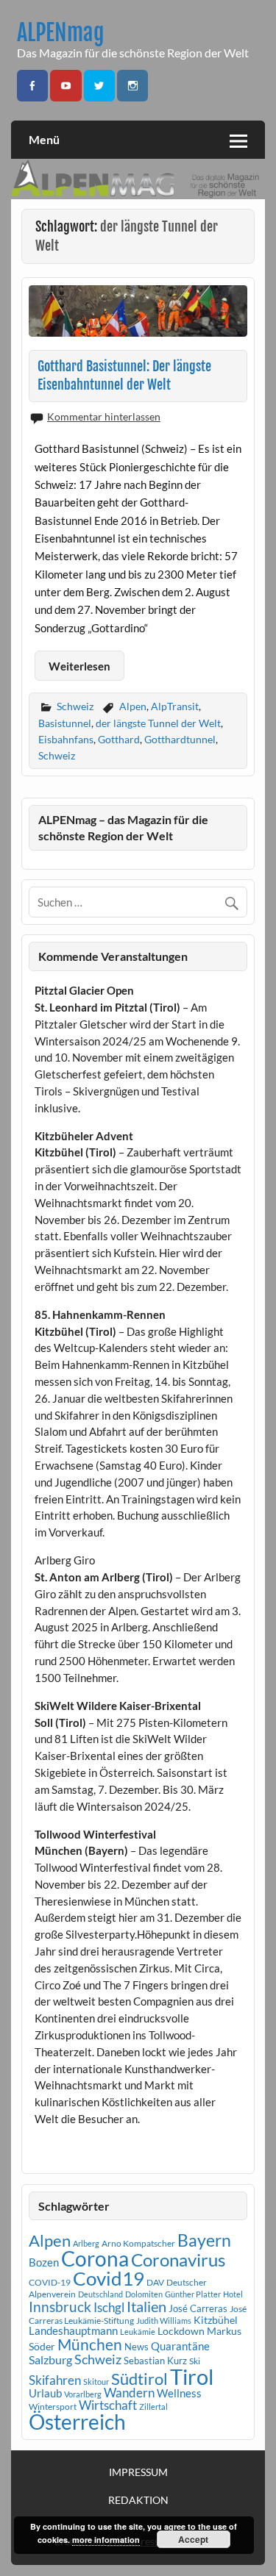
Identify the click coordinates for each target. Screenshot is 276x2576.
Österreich (77, 2422)
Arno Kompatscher (138, 2243)
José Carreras (198, 2308)
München (90, 2344)
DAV (155, 2282)
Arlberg (86, 2243)
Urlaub (45, 2393)
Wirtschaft (108, 2405)
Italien (146, 2307)
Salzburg (50, 2359)
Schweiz (75, 706)
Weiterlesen (79, 666)
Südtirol (139, 2379)
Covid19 (109, 2278)
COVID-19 (50, 2282)
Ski (195, 2361)
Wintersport (53, 2407)
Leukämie (138, 2332)
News (137, 2347)
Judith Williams (164, 2321)
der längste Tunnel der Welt (158, 723)
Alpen (133, 706)
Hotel (233, 2294)
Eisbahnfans (66, 739)
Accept (193, 2539)
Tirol (192, 2376)
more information (106, 2540)
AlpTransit (175, 706)
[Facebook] (32, 86)
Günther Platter (193, 2294)
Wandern (129, 2393)
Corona (95, 2259)
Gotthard (119, 739)
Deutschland (100, 2294)
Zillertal (153, 2407)
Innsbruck (60, 2307)
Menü (44, 139)
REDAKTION (138, 2500)
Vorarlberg (83, 2394)
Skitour (96, 2382)
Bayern (204, 2240)
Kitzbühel (216, 2320)
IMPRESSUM (138, 2472)
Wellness (179, 2393)
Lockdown (181, 2331)
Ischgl (109, 2308)
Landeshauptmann (73, 2330)
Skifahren (55, 2380)
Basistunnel (65, 723)
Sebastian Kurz (155, 2361)
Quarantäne (180, 2346)
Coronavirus (178, 2260)
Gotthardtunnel (180, 739)
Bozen (44, 2262)
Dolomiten (144, 2294)
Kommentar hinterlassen (104, 416)
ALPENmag (61, 33)
